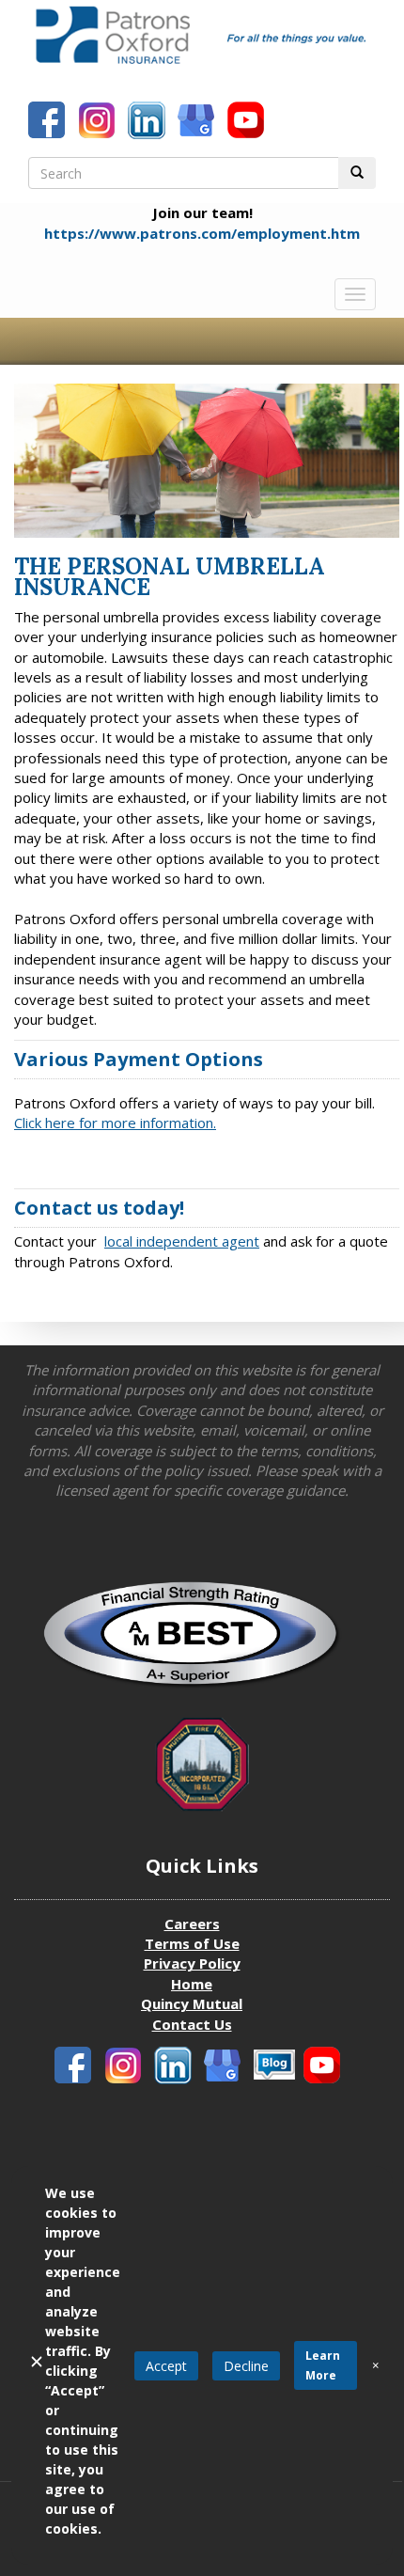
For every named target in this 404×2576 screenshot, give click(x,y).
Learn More (323, 2365)
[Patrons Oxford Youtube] (248, 122)
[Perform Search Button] (357, 173)
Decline (246, 2366)
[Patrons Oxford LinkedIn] (148, 122)
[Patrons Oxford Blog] (198, 122)
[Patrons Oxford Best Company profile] (202, 1641)
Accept (166, 2366)
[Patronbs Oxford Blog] (225, 2067)
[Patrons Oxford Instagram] (99, 122)
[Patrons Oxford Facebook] (49, 122)
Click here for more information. (115, 1123)
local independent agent (182, 1241)
